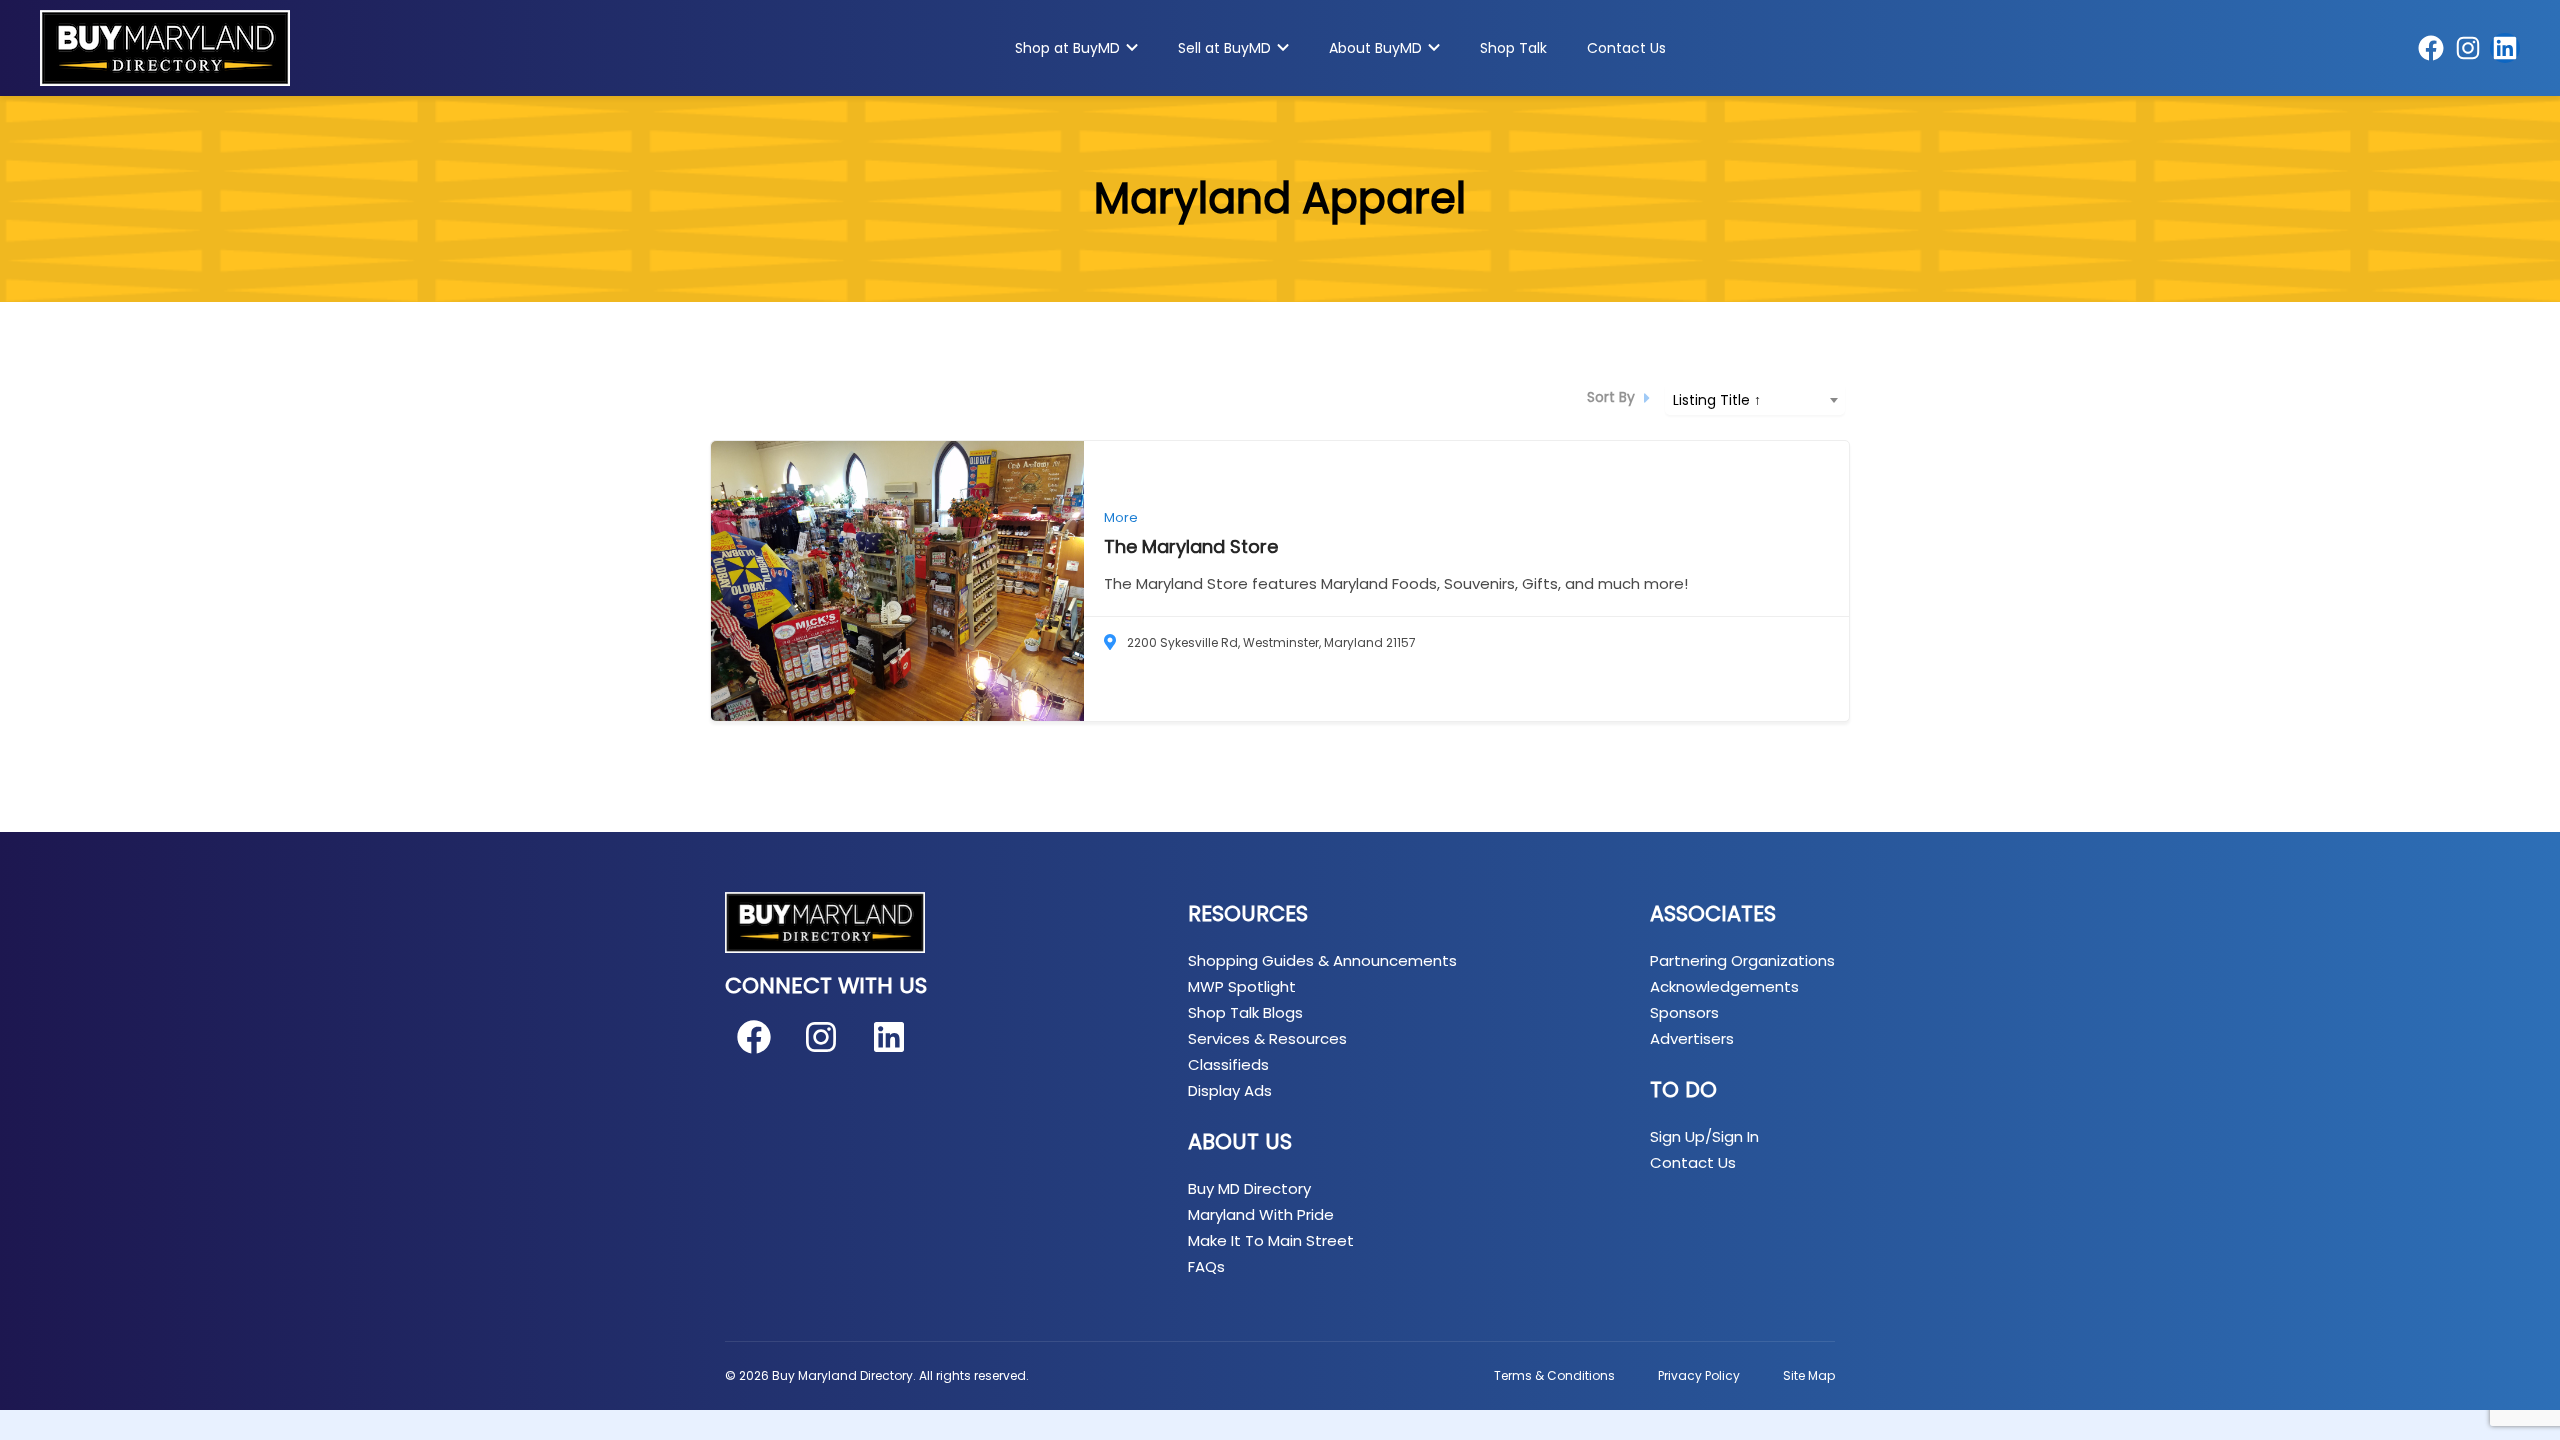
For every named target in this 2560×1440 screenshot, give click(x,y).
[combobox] (1755, 398)
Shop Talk (1513, 48)
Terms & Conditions (1554, 1375)
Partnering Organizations (1742, 960)
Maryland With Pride (1261, 1214)
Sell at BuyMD (1224, 48)
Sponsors (1684, 1012)
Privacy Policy (1699, 1375)
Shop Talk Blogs (1245, 1012)
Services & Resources (1267, 1038)
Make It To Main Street (1271, 1240)
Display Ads (1230, 1090)
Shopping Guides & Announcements (1322, 960)
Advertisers (1692, 1038)
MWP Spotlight (1242, 986)
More (1121, 517)
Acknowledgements (1724, 986)
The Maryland (1191, 546)
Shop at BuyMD (1067, 48)
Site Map (1809, 1375)
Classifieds (1228, 1064)
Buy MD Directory (1249, 1188)
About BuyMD (1375, 48)
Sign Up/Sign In (1704, 1136)
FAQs (1206, 1266)
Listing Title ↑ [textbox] (1717, 400)
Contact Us (1626, 48)
